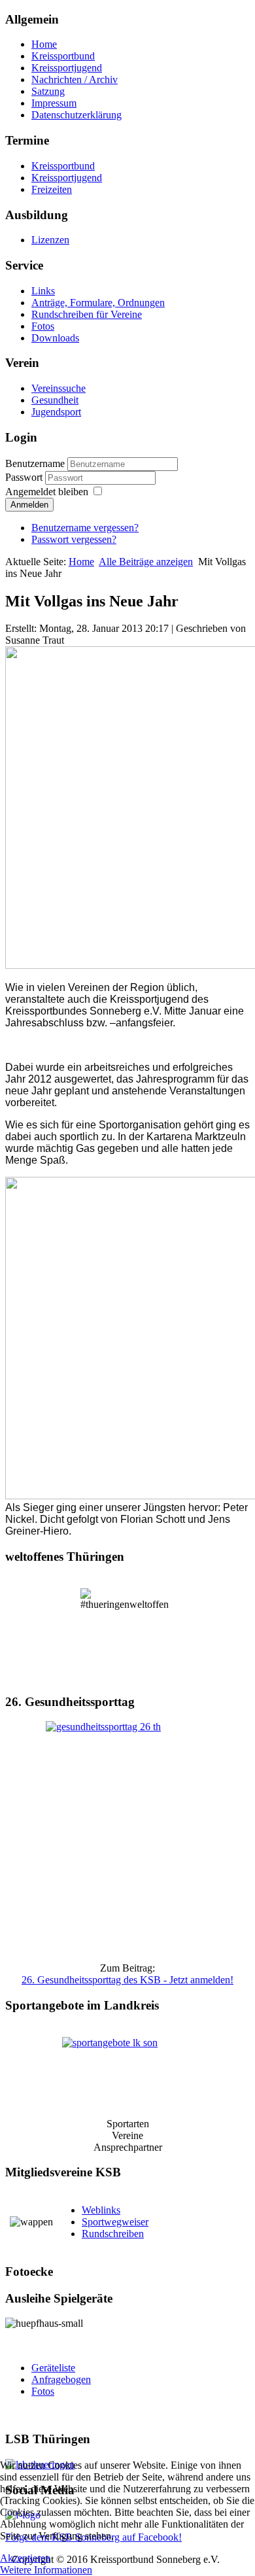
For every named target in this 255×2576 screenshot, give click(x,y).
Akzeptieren (25, 2558)
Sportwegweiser (115, 2222)
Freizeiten (52, 189)
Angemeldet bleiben (47, 492)
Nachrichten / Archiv (75, 79)
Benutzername (35, 463)
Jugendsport (56, 412)
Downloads (55, 338)
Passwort (25, 477)
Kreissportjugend (67, 68)
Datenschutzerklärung (76, 115)
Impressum (54, 103)
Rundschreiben (113, 2234)
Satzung (48, 91)
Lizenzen (50, 240)
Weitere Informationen (46, 2570)
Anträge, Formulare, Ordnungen (98, 303)
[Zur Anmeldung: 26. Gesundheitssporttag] (127, 1836)
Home (44, 44)
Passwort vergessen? (74, 539)
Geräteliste (53, 2368)
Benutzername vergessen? (85, 528)
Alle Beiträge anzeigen (146, 562)
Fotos (43, 326)
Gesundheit (55, 400)
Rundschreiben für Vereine (87, 314)
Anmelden (29, 505)
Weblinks (101, 2210)
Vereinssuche (59, 388)
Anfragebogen (61, 2379)
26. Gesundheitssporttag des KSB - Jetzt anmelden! (127, 1980)
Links (43, 291)
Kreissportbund (63, 56)
